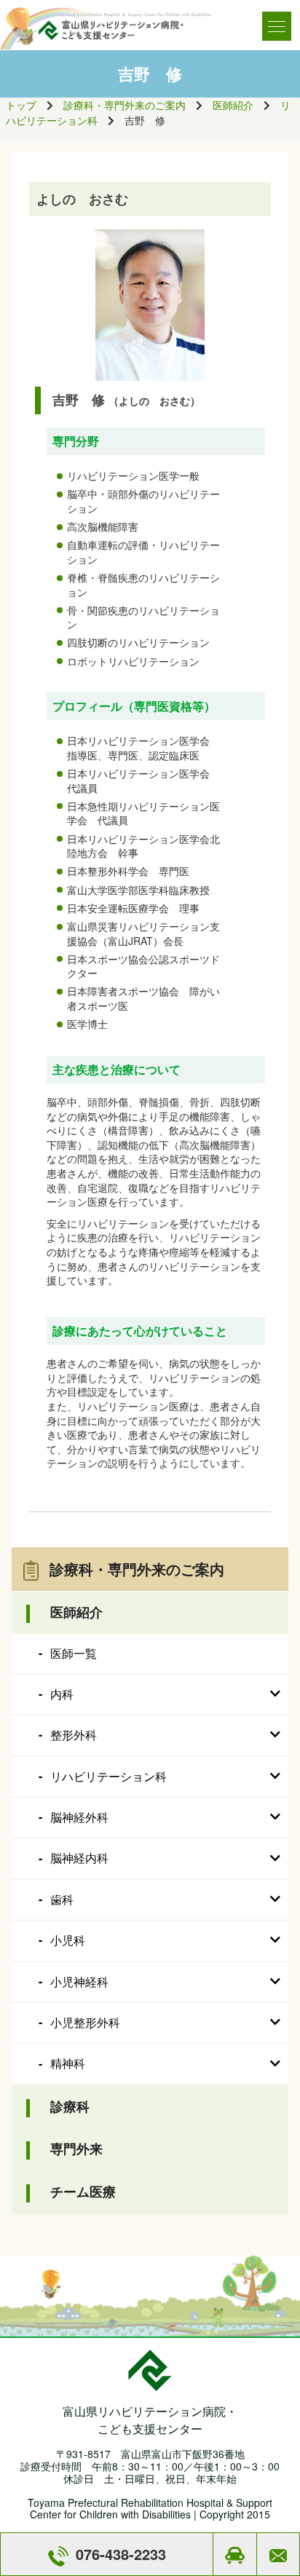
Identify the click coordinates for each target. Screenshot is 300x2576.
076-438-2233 (121, 2554)
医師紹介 (233, 105)
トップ (21, 105)
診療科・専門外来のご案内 (125, 105)
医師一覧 (74, 1653)
